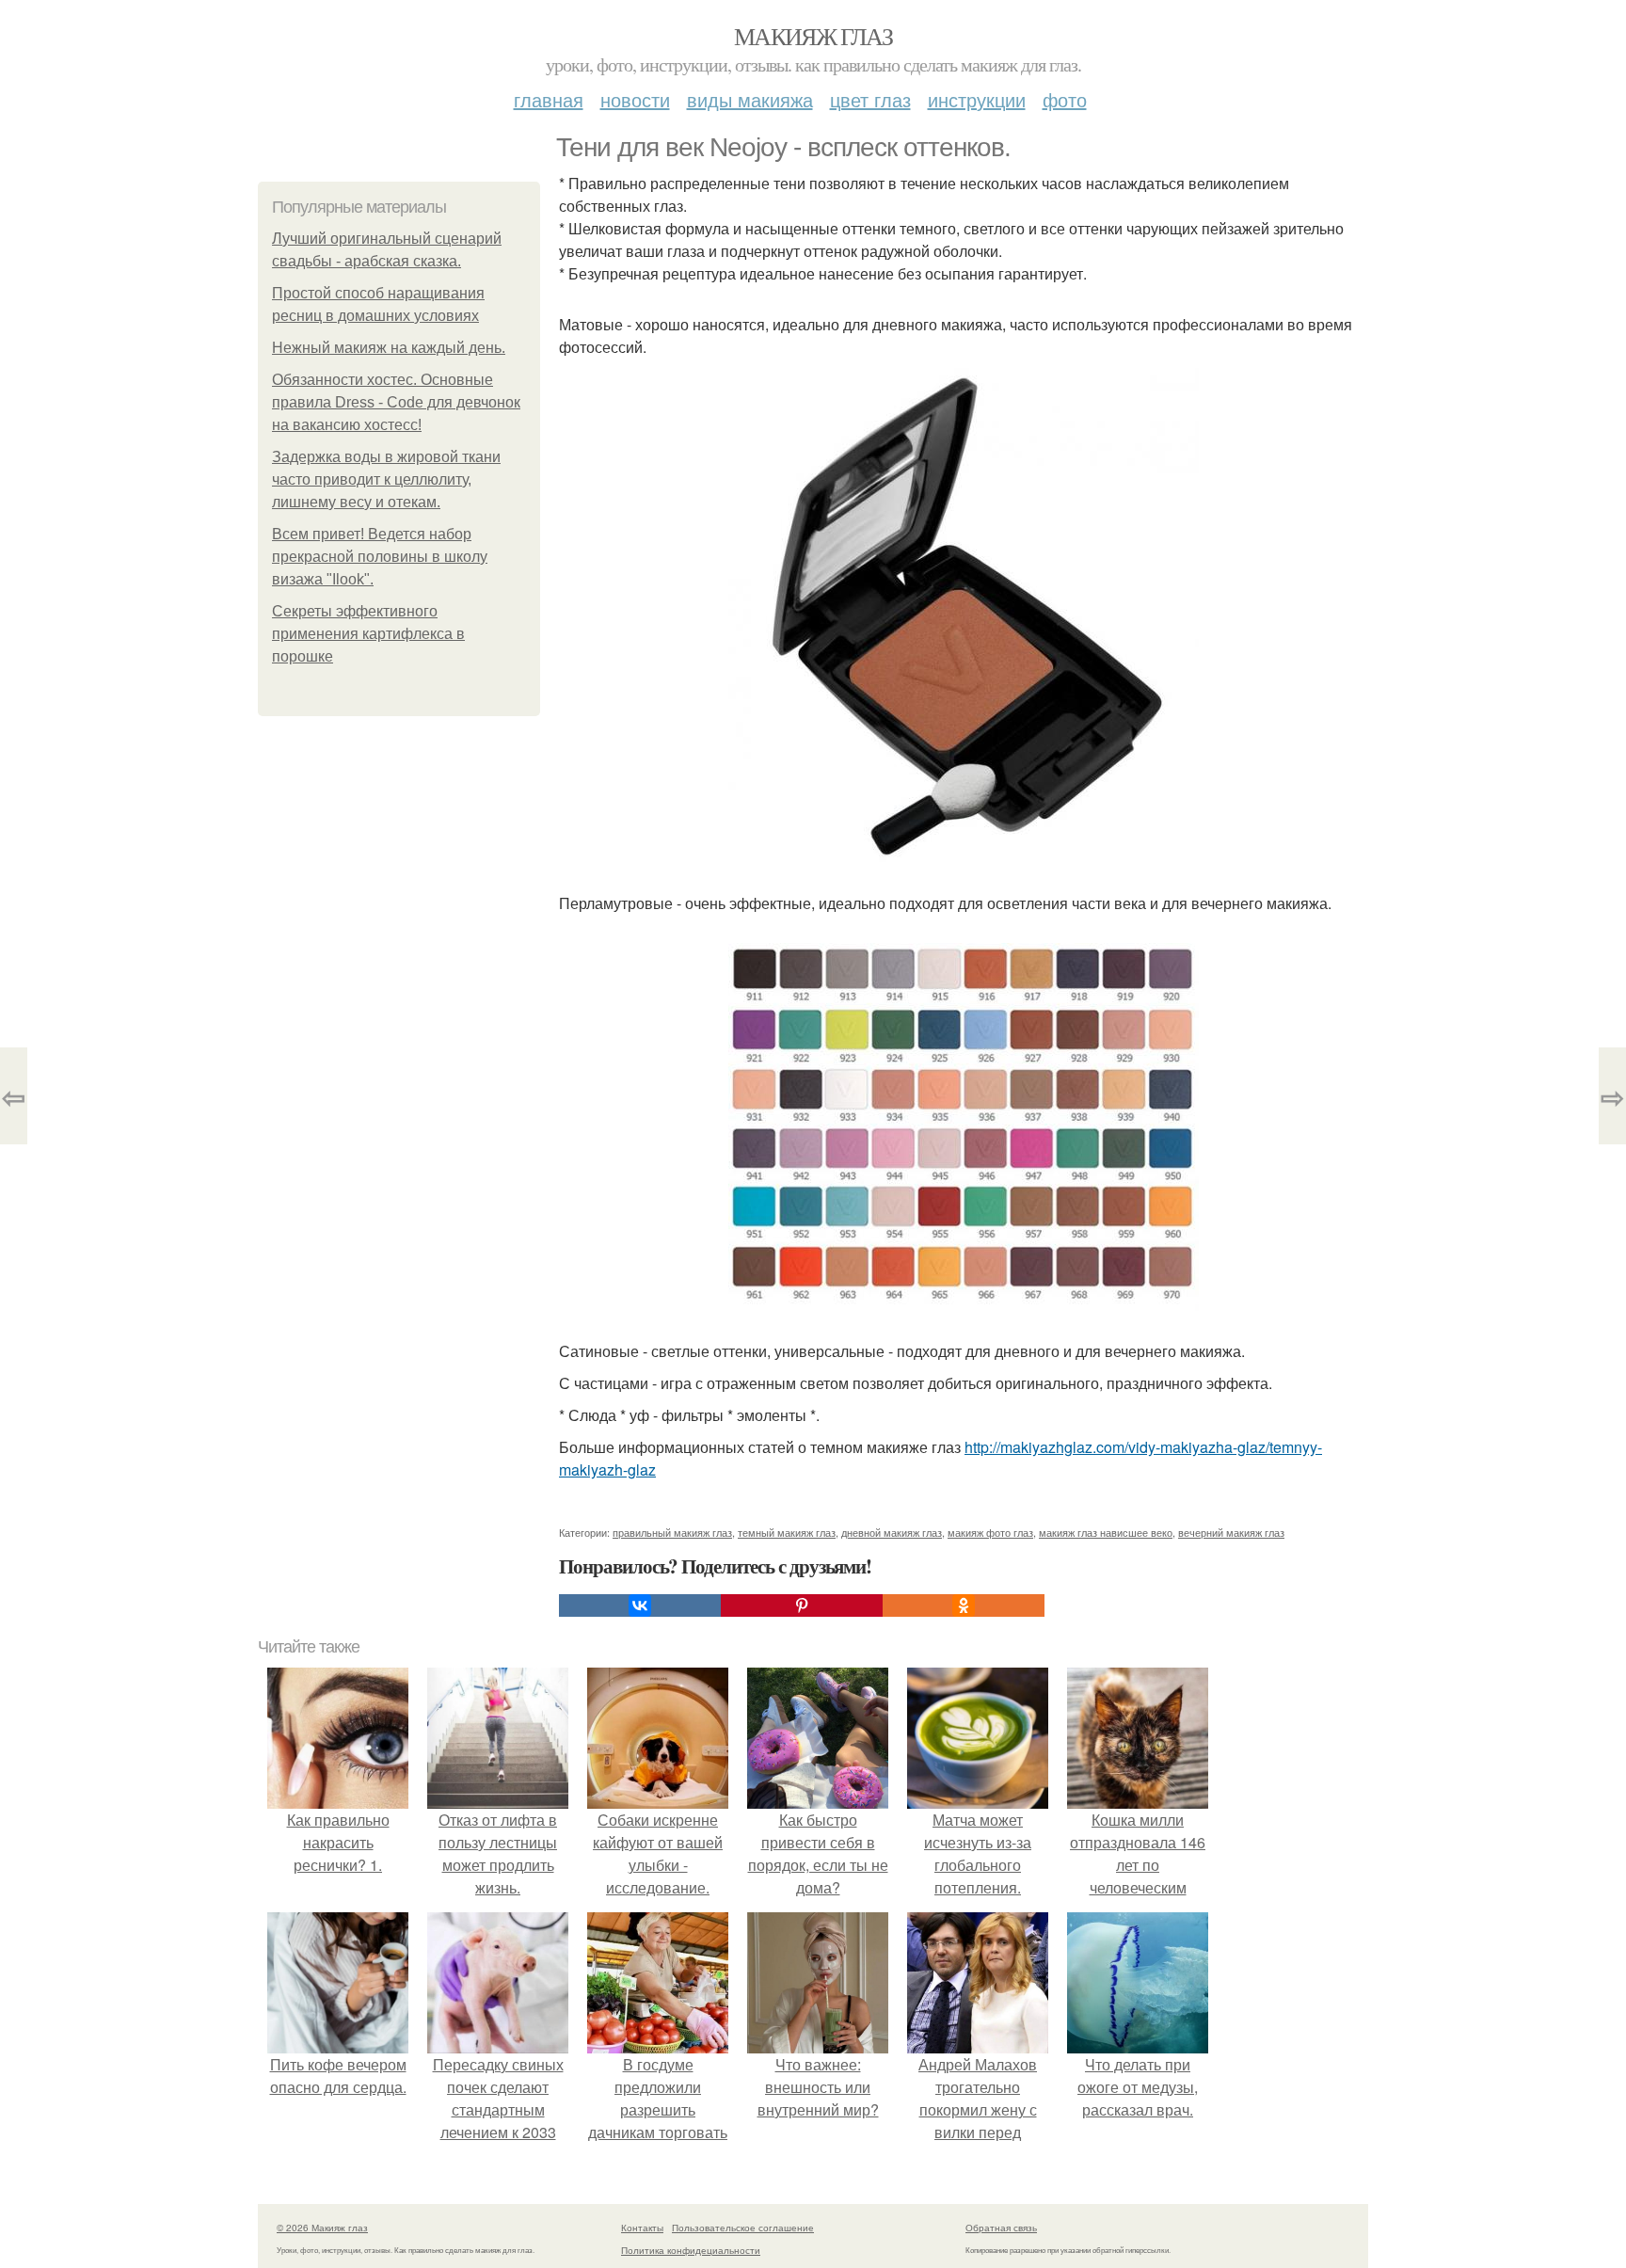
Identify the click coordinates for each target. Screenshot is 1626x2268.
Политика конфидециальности (691, 2250)
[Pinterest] (802, 1605)
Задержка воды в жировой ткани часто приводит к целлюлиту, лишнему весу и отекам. (386, 479)
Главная (549, 99)
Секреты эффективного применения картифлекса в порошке (368, 634)
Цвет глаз (870, 99)
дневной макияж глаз (892, 1532)
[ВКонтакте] (640, 1605)
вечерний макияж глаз (1231, 1532)
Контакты (642, 2228)
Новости (635, 99)
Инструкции (977, 99)
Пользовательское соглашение (743, 2228)
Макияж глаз (813, 36)
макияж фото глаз (990, 1532)
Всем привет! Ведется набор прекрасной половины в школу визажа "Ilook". (380, 557)
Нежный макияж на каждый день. (389, 348)
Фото (1065, 99)
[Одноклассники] (964, 1605)
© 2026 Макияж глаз (322, 2228)
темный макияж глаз (787, 1532)
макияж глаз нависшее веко (1106, 1532)
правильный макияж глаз (672, 1532)
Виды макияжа (750, 99)
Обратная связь (1001, 2228)
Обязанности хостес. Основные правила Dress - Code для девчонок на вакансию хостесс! (396, 402)
